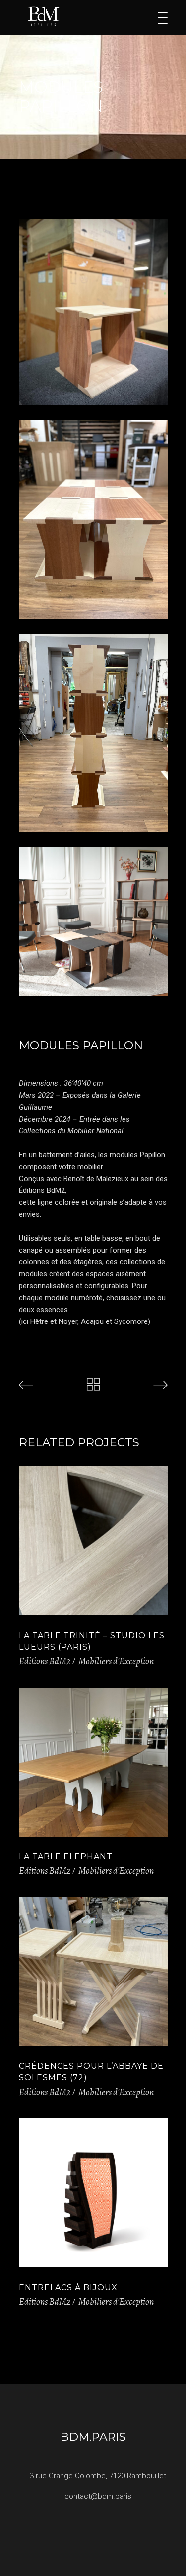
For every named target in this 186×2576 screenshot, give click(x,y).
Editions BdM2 (45, 1661)
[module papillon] (93, 312)
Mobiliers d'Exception (116, 1661)
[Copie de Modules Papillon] (93, 520)
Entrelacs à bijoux (68, 2287)
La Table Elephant (66, 1857)
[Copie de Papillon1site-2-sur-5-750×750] (93, 922)
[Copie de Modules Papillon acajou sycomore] (93, 733)
